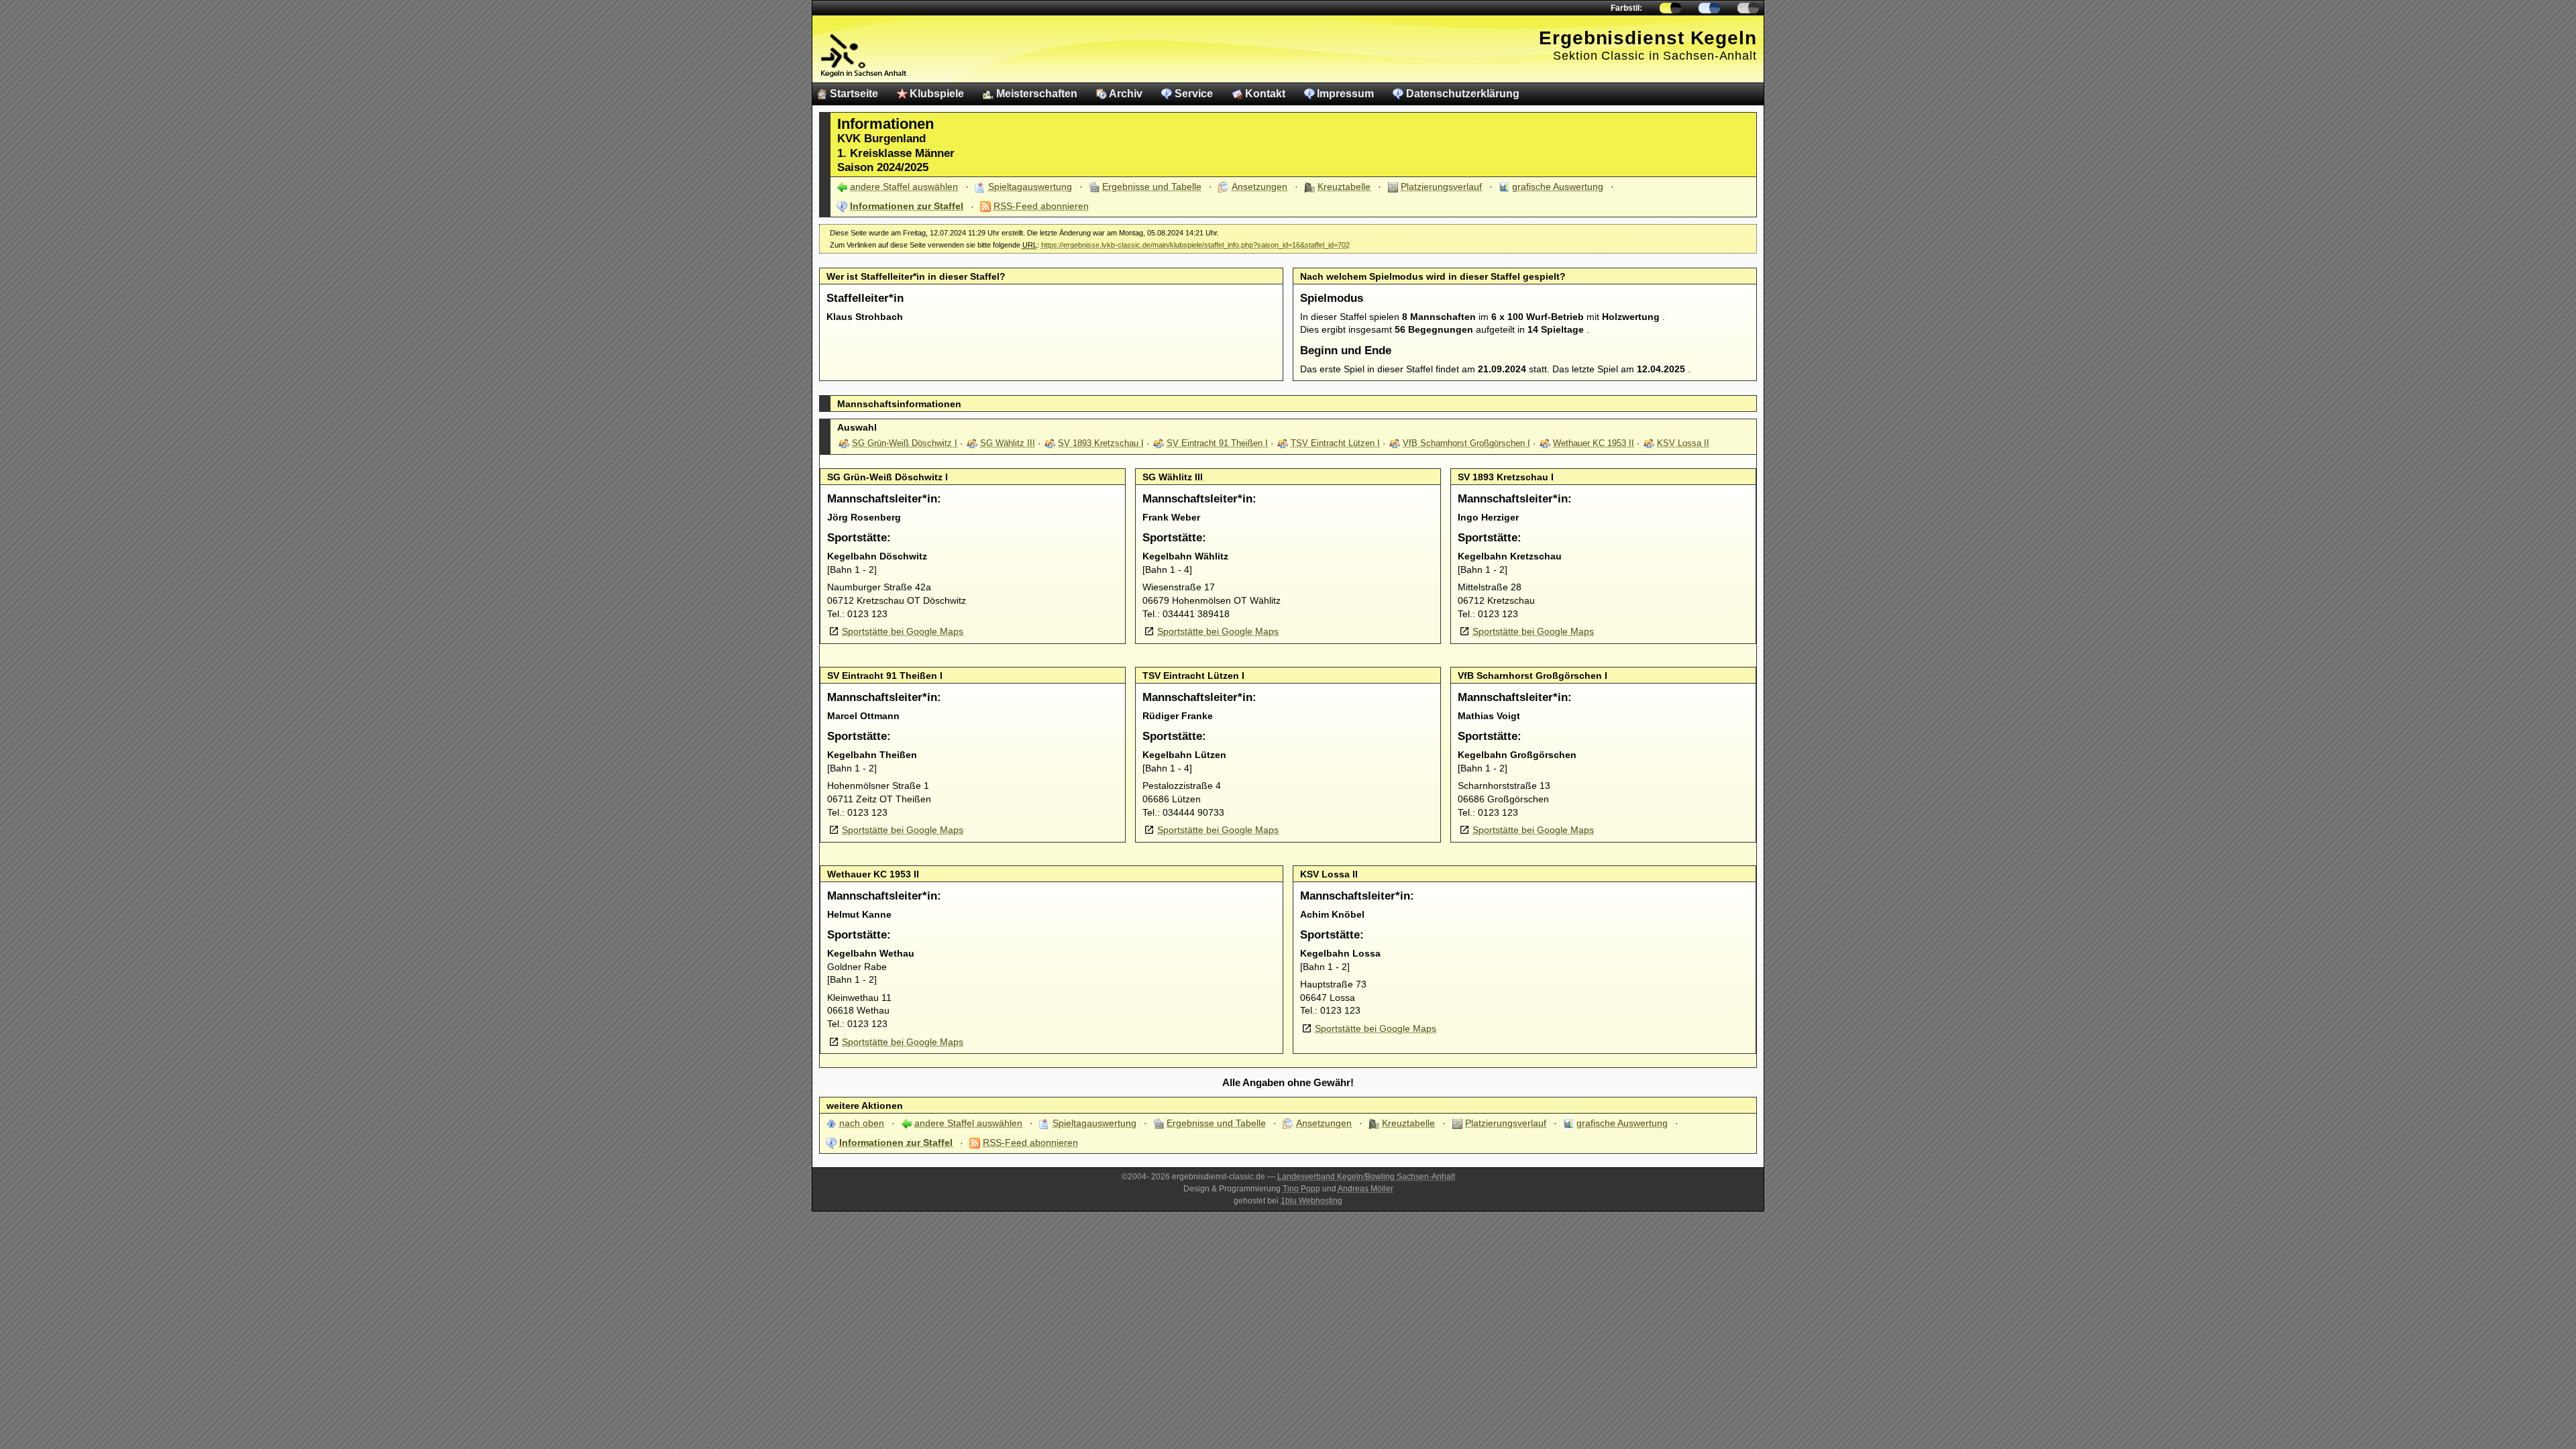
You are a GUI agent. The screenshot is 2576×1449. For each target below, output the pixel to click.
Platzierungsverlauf (1441, 186)
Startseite (854, 94)
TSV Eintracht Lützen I (1335, 443)
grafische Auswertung (1558, 186)
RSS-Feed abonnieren (1041, 206)
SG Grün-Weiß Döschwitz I (905, 443)
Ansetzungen (1259, 186)
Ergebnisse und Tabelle (1152, 186)
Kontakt (1265, 94)
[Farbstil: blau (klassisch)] (1709, 8)
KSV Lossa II (1683, 443)
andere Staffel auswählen (904, 186)
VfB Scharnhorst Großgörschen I (1466, 443)
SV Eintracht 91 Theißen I (1217, 443)
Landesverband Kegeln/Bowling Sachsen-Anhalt (1366, 1177)
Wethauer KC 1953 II (1594, 443)
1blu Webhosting (1311, 1201)
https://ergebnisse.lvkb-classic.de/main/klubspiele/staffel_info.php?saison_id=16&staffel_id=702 (1195, 245)
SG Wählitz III (1008, 443)
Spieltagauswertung (1030, 186)
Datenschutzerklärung (1463, 94)
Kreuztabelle (1344, 186)
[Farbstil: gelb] (1670, 8)
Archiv (1126, 94)
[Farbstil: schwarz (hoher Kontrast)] (1748, 8)
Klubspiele (937, 94)
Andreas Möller (1365, 1189)
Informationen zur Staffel (907, 206)
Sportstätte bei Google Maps (903, 631)
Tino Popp (1301, 1189)
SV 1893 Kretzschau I (1101, 443)
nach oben (862, 1123)
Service (1194, 94)
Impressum (1345, 94)
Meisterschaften (1037, 94)
